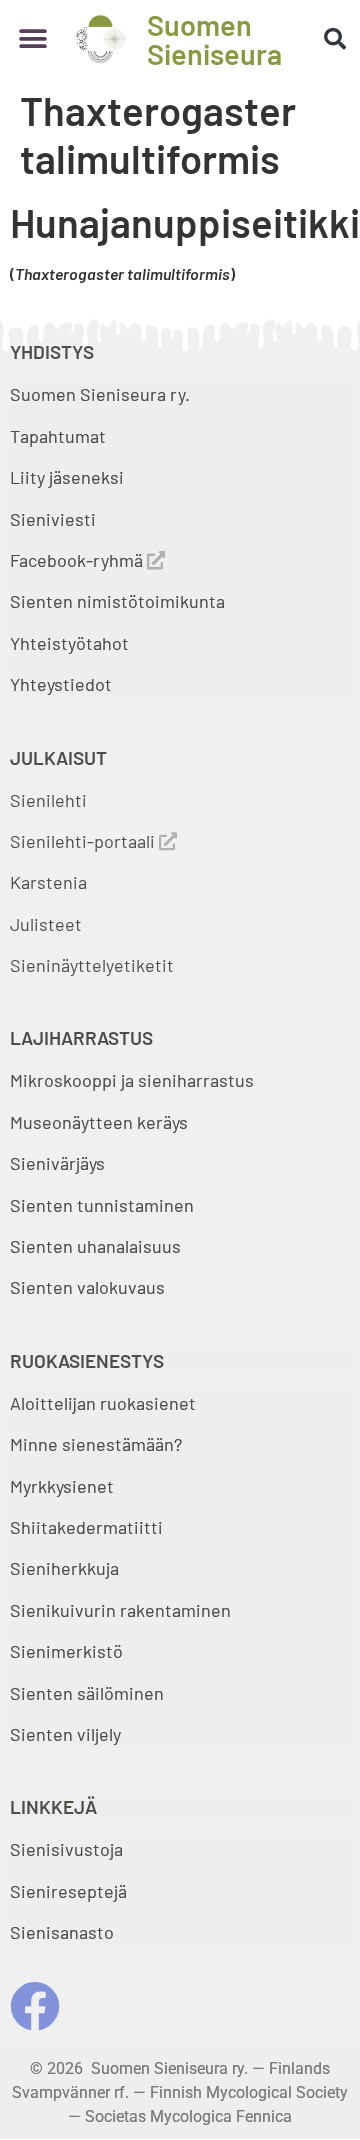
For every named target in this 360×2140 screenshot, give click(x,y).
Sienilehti (48, 800)
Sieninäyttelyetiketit (92, 965)
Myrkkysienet (62, 1486)
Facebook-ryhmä (78, 560)
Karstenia (48, 882)
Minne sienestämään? (96, 1444)
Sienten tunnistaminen (102, 1205)
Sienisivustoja (66, 1849)
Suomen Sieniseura (214, 39)
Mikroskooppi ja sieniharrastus (132, 1080)
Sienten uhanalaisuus (95, 1246)
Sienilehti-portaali (84, 841)
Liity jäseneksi (67, 477)
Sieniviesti (55, 519)
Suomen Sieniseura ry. (100, 394)
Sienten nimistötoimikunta (117, 601)
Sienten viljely (65, 1734)
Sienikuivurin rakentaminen (120, 1610)
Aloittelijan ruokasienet (103, 1403)
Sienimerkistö (66, 1651)
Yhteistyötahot (69, 643)
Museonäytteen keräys (99, 1122)
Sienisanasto (62, 1932)
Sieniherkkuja (64, 1568)
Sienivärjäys (57, 1163)
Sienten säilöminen (87, 1693)
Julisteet (46, 924)
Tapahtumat (58, 436)
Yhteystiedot (61, 684)
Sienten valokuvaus (87, 1287)
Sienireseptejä (68, 1891)
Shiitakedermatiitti (86, 1527)
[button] (32, 39)
